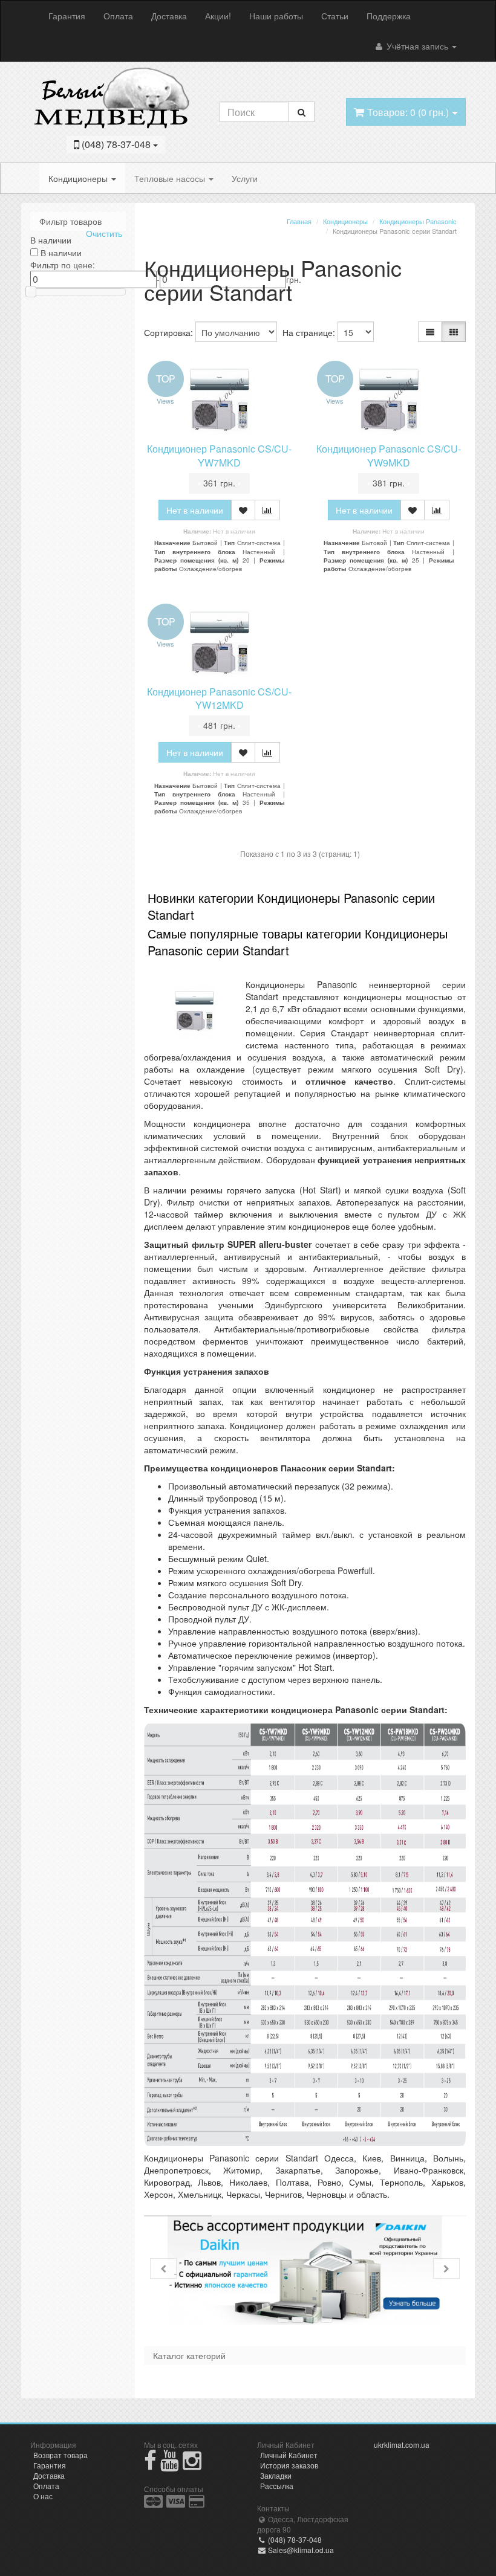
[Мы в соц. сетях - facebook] (150, 2465)
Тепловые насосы (171, 178)
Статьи (335, 16)
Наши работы (276, 16)
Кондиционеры (79, 178)
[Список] (430, 332)
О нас (43, 2496)
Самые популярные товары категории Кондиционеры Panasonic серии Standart (298, 942)
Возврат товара (60, 2455)
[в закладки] (243, 510)
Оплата (118, 16)
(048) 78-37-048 (294, 2539)
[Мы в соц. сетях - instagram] (192, 2465)
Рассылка (277, 2486)
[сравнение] (267, 510)
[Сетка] (454, 332)
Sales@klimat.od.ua (300, 2550)
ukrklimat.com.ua (402, 2445)
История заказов (289, 2465)
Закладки (276, 2475)
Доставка (169, 16)
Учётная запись (417, 46)
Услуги (245, 178)
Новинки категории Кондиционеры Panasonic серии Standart (291, 906)
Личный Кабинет (289, 2455)
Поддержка (389, 16)
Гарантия (67, 16)
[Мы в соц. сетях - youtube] (170, 2465)
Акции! (218, 16)
